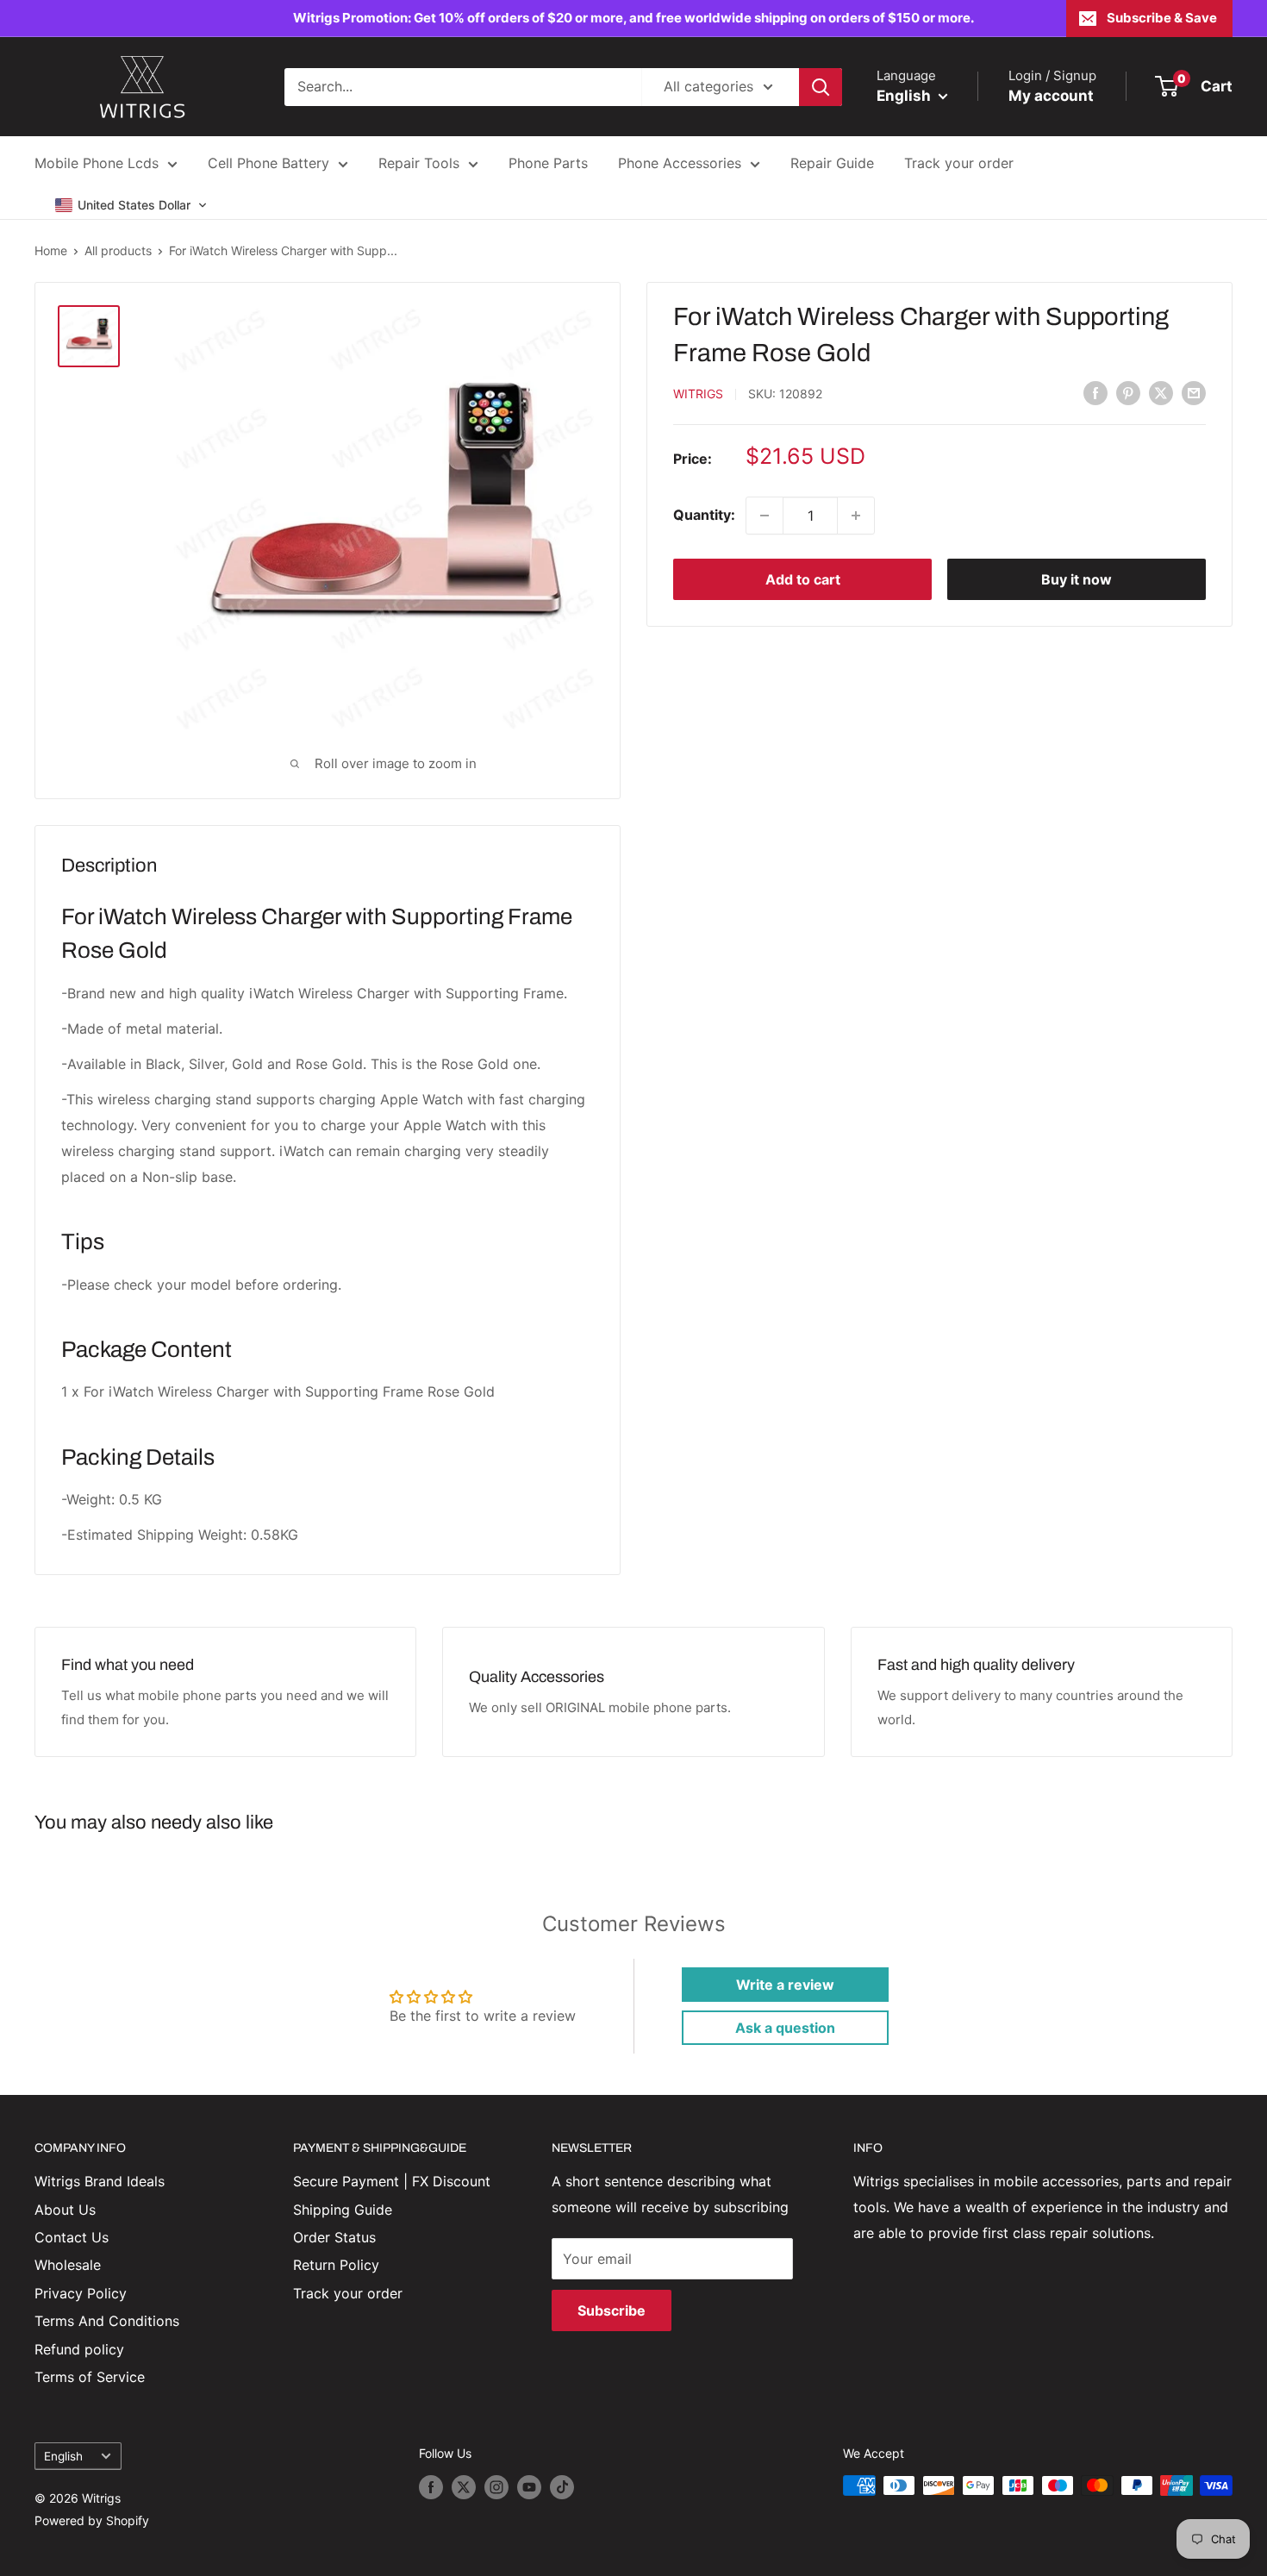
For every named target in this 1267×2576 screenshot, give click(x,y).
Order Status (334, 2237)
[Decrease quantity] (765, 516)
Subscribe (612, 2310)
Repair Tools (419, 163)
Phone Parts (548, 163)
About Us (65, 2210)
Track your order (959, 163)
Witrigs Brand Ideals (100, 2181)
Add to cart (803, 579)
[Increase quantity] (856, 516)
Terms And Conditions (107, 2321)
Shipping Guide (343, 2210)
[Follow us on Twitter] (464, 2487)
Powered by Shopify (92, 2520)
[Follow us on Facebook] (431, 2487)
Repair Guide (832, 163)
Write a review (785, 1985)
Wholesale (68, 2265)
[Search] (821, 87)
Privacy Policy (81, 2293)
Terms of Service (90, 2377)
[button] (131, 205)
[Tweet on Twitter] (1161, 392)
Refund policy (79, 2349)
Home (51, 250)
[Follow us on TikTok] (562, 2487)
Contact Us (72, 2237)
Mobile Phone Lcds (97, 163)
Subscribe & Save (1162, 18)
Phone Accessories (680, 163)
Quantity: (704, 515)
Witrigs (698, 394)
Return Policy (336, 2265)
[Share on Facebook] (1095, 392)
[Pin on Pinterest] (1128, 392)
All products (118, 250)
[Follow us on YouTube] (529, 2487)
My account (1051, 96)
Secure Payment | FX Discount (392, 2181)
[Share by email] (1194, 392)
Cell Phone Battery (268, 163)
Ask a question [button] (785, 2028)
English (63, 2456)
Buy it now (1077, 579)
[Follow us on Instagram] (496, 2487)
